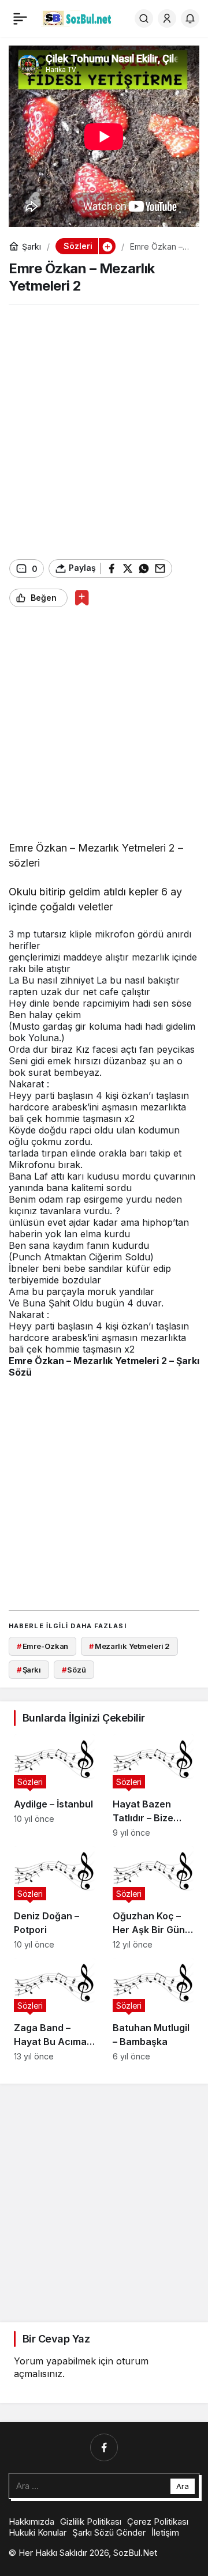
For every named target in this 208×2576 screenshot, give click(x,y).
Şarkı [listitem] (29, 1670)
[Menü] (20, 18)
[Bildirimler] (190, 18)
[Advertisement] (104, 432)
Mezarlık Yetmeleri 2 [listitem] (129, 1646)
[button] (107, 246)
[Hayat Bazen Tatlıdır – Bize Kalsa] (153, 1786)
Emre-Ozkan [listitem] (43, 1646)
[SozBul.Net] (77, 17)
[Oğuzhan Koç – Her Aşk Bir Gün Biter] (153, 1898)
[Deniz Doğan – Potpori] (55, 1898)
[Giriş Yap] (167, 18)
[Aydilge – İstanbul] (55, 1786)
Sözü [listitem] (74, 1670)
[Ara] (144, 18)
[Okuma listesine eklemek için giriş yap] (82, 598)
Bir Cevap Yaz (56, 2339)
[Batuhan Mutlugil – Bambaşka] (153, 2010)
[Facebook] (104, 2447)
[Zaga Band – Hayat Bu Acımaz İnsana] (55, 2010)
